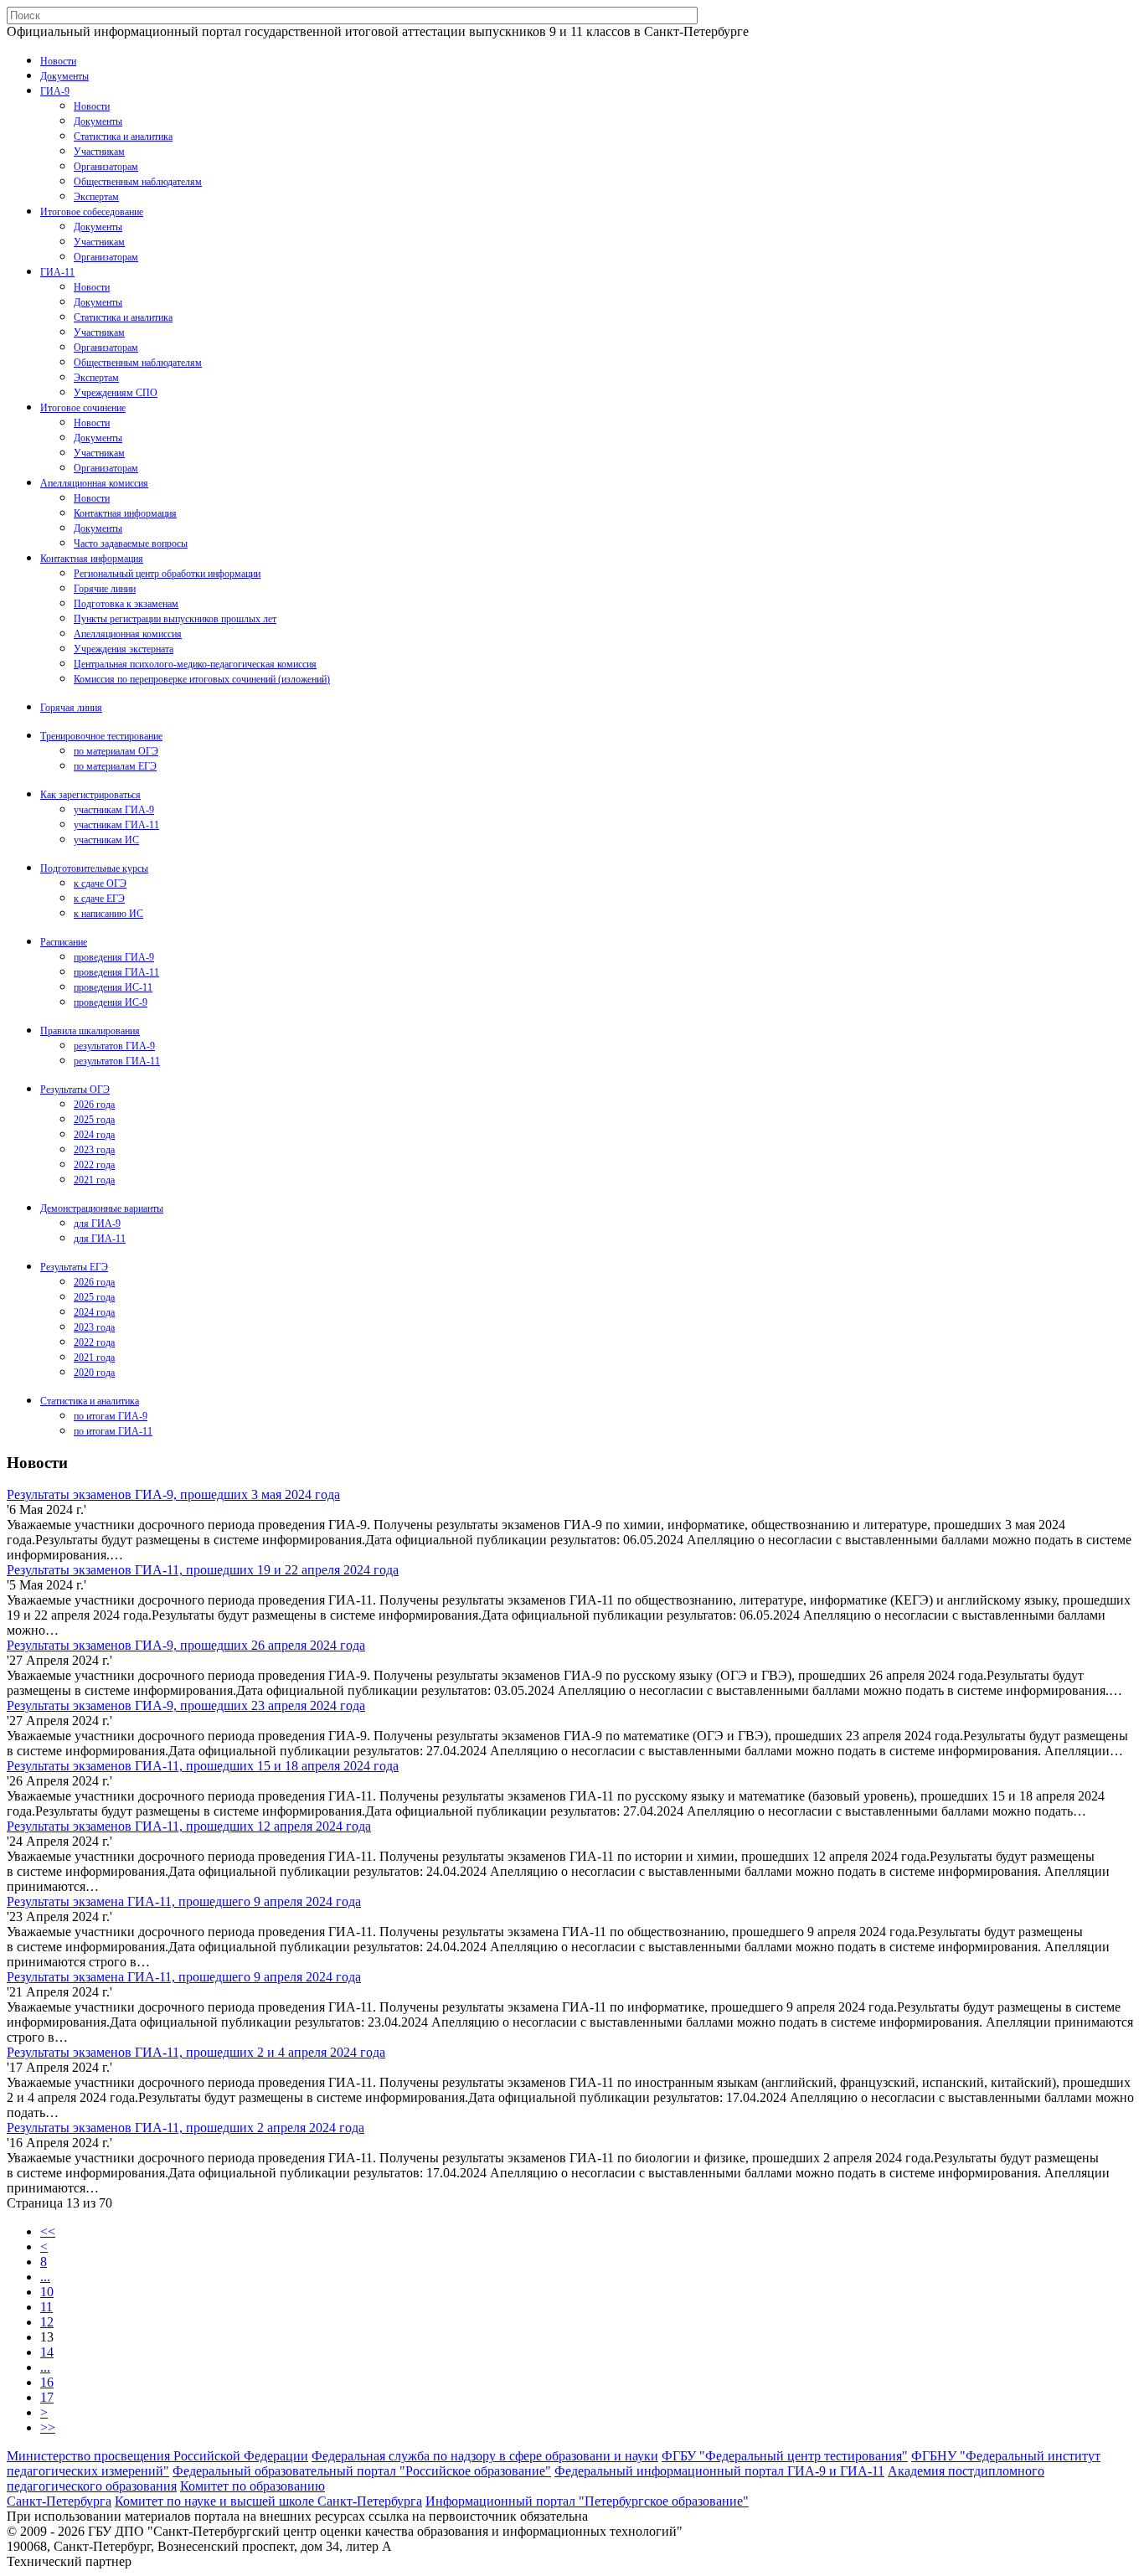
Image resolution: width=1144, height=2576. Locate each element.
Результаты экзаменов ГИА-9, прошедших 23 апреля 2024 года (186, 1705)
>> (48, 2427)
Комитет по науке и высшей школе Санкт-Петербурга (268, 2501)
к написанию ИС (108, 914)
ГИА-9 (55, 91)
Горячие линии (105, 589)
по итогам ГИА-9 (111, 1416)
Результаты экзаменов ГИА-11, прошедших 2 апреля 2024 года (186, 2128)
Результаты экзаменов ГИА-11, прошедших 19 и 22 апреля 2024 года (203, 1570)
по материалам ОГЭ (116, 751)
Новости (58, 61)
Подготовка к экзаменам (126, 604)
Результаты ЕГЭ (74, 1267)
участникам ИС (106, 840)
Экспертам (96, 197)
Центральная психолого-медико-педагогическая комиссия (195, 664)
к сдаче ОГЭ (100, 884)
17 (47, 2397)
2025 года (94, 1120)
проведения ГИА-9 (114, 957)
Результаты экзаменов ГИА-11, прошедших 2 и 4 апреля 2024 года (196, 2052)
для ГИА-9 (97, 1224)
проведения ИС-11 (113, 987)
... (45, 2277)
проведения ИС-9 (111, 1002)
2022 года (94, 1165)
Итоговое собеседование (92, 212)
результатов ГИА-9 (114, 1046)
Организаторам (106, 167)
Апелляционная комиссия (94, 483)
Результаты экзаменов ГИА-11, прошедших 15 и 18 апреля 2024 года (203, 1766)
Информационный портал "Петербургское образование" (587, 2501)
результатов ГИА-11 (117, 1061)
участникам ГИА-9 (114, 810)
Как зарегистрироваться (90, 795)
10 (47, 2292)
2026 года (94, 1105)
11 (46, 2307)
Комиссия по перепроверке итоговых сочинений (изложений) (202, 679)
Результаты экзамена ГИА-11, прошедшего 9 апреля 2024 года (184, 1901)
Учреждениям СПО (116, 393)
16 (47, 2382)
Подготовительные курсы (94, 868)
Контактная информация (125, 513)
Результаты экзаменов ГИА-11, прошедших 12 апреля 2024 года (189, 1826)
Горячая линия (71, 708)
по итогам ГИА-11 (113, 1431)
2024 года (94, 1135)
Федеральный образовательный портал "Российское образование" (362, 2471)
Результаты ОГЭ (75, 1090)
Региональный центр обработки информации (167, 574)
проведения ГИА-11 (116, 972)
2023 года (94, 1150)
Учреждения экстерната (124, 649)
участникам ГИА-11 (116, 825)
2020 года (94, 1373)
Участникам (99, 152)
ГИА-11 (57, 272)
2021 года (94, 1180)
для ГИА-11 (100, 1239)
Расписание (64, 942)
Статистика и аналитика (123, 137)
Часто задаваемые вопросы (131, 544)
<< (48, 2231)
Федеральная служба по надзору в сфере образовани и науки (485, 2456)
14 (47, 2352)
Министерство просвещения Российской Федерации (157, 2456)
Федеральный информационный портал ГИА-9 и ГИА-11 (719, 2471)
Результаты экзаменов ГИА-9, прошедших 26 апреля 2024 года (186, 1645)
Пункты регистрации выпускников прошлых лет (175, 619)
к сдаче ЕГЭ (99, 899)
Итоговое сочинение (83, 408)
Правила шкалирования (90, 1031)
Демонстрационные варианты (102, 1208)
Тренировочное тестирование (101, 736)
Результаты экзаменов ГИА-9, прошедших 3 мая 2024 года (173, 1494)
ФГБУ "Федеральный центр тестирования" (785, 2456)
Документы (64, 76)
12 (47, 2322)
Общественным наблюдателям (138, 182)
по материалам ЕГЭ (115, 766)
